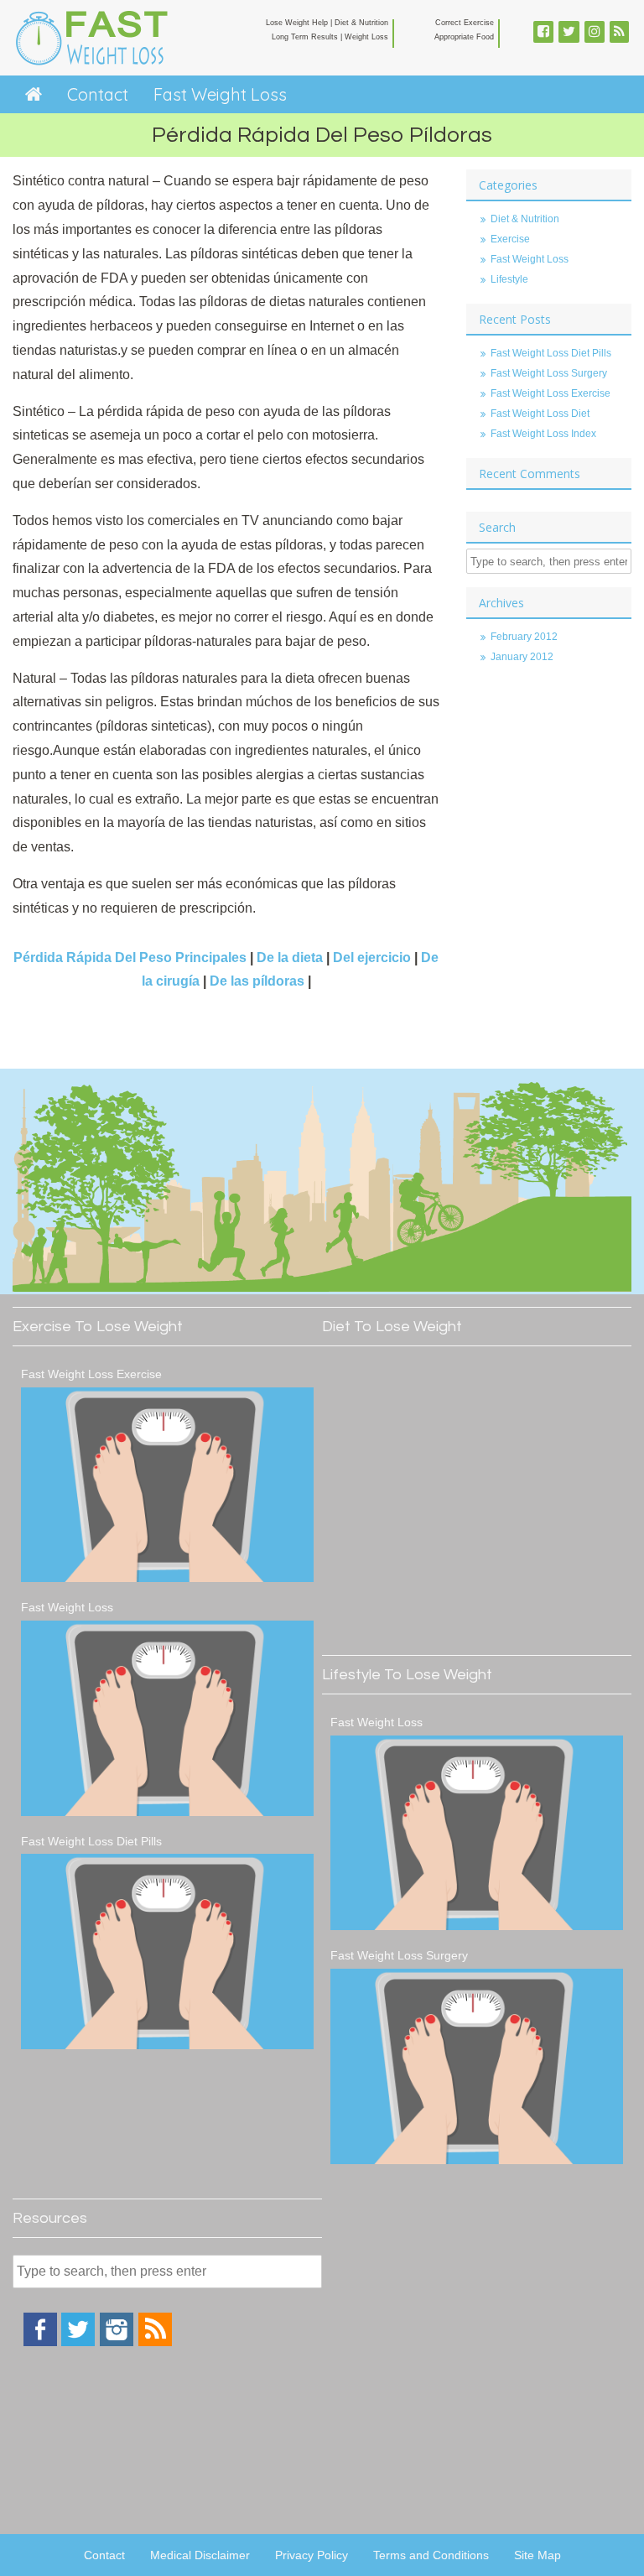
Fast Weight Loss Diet (540, 414)
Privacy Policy (312, 2555)
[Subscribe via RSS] (155, 2342)
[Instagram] (117, 2342)
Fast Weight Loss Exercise (551, 393)
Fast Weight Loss (220, 94)
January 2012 (522, 657)
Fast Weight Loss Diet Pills (551, 353)
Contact (98, 94)
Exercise (510, 239)
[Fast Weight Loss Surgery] (477, 2066)
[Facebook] (40, 2342)
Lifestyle (509, 279)
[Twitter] (78, 2342)
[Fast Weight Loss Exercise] (167, 1485)
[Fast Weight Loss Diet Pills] (167, 1952)
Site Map (538, 2555)
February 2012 (524, 637)
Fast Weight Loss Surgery (549, 373)
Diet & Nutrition (525, 219)
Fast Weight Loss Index (543, 434)
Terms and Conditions (431, 2555)
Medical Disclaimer (200, 2555)
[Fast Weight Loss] (167, 1718)
